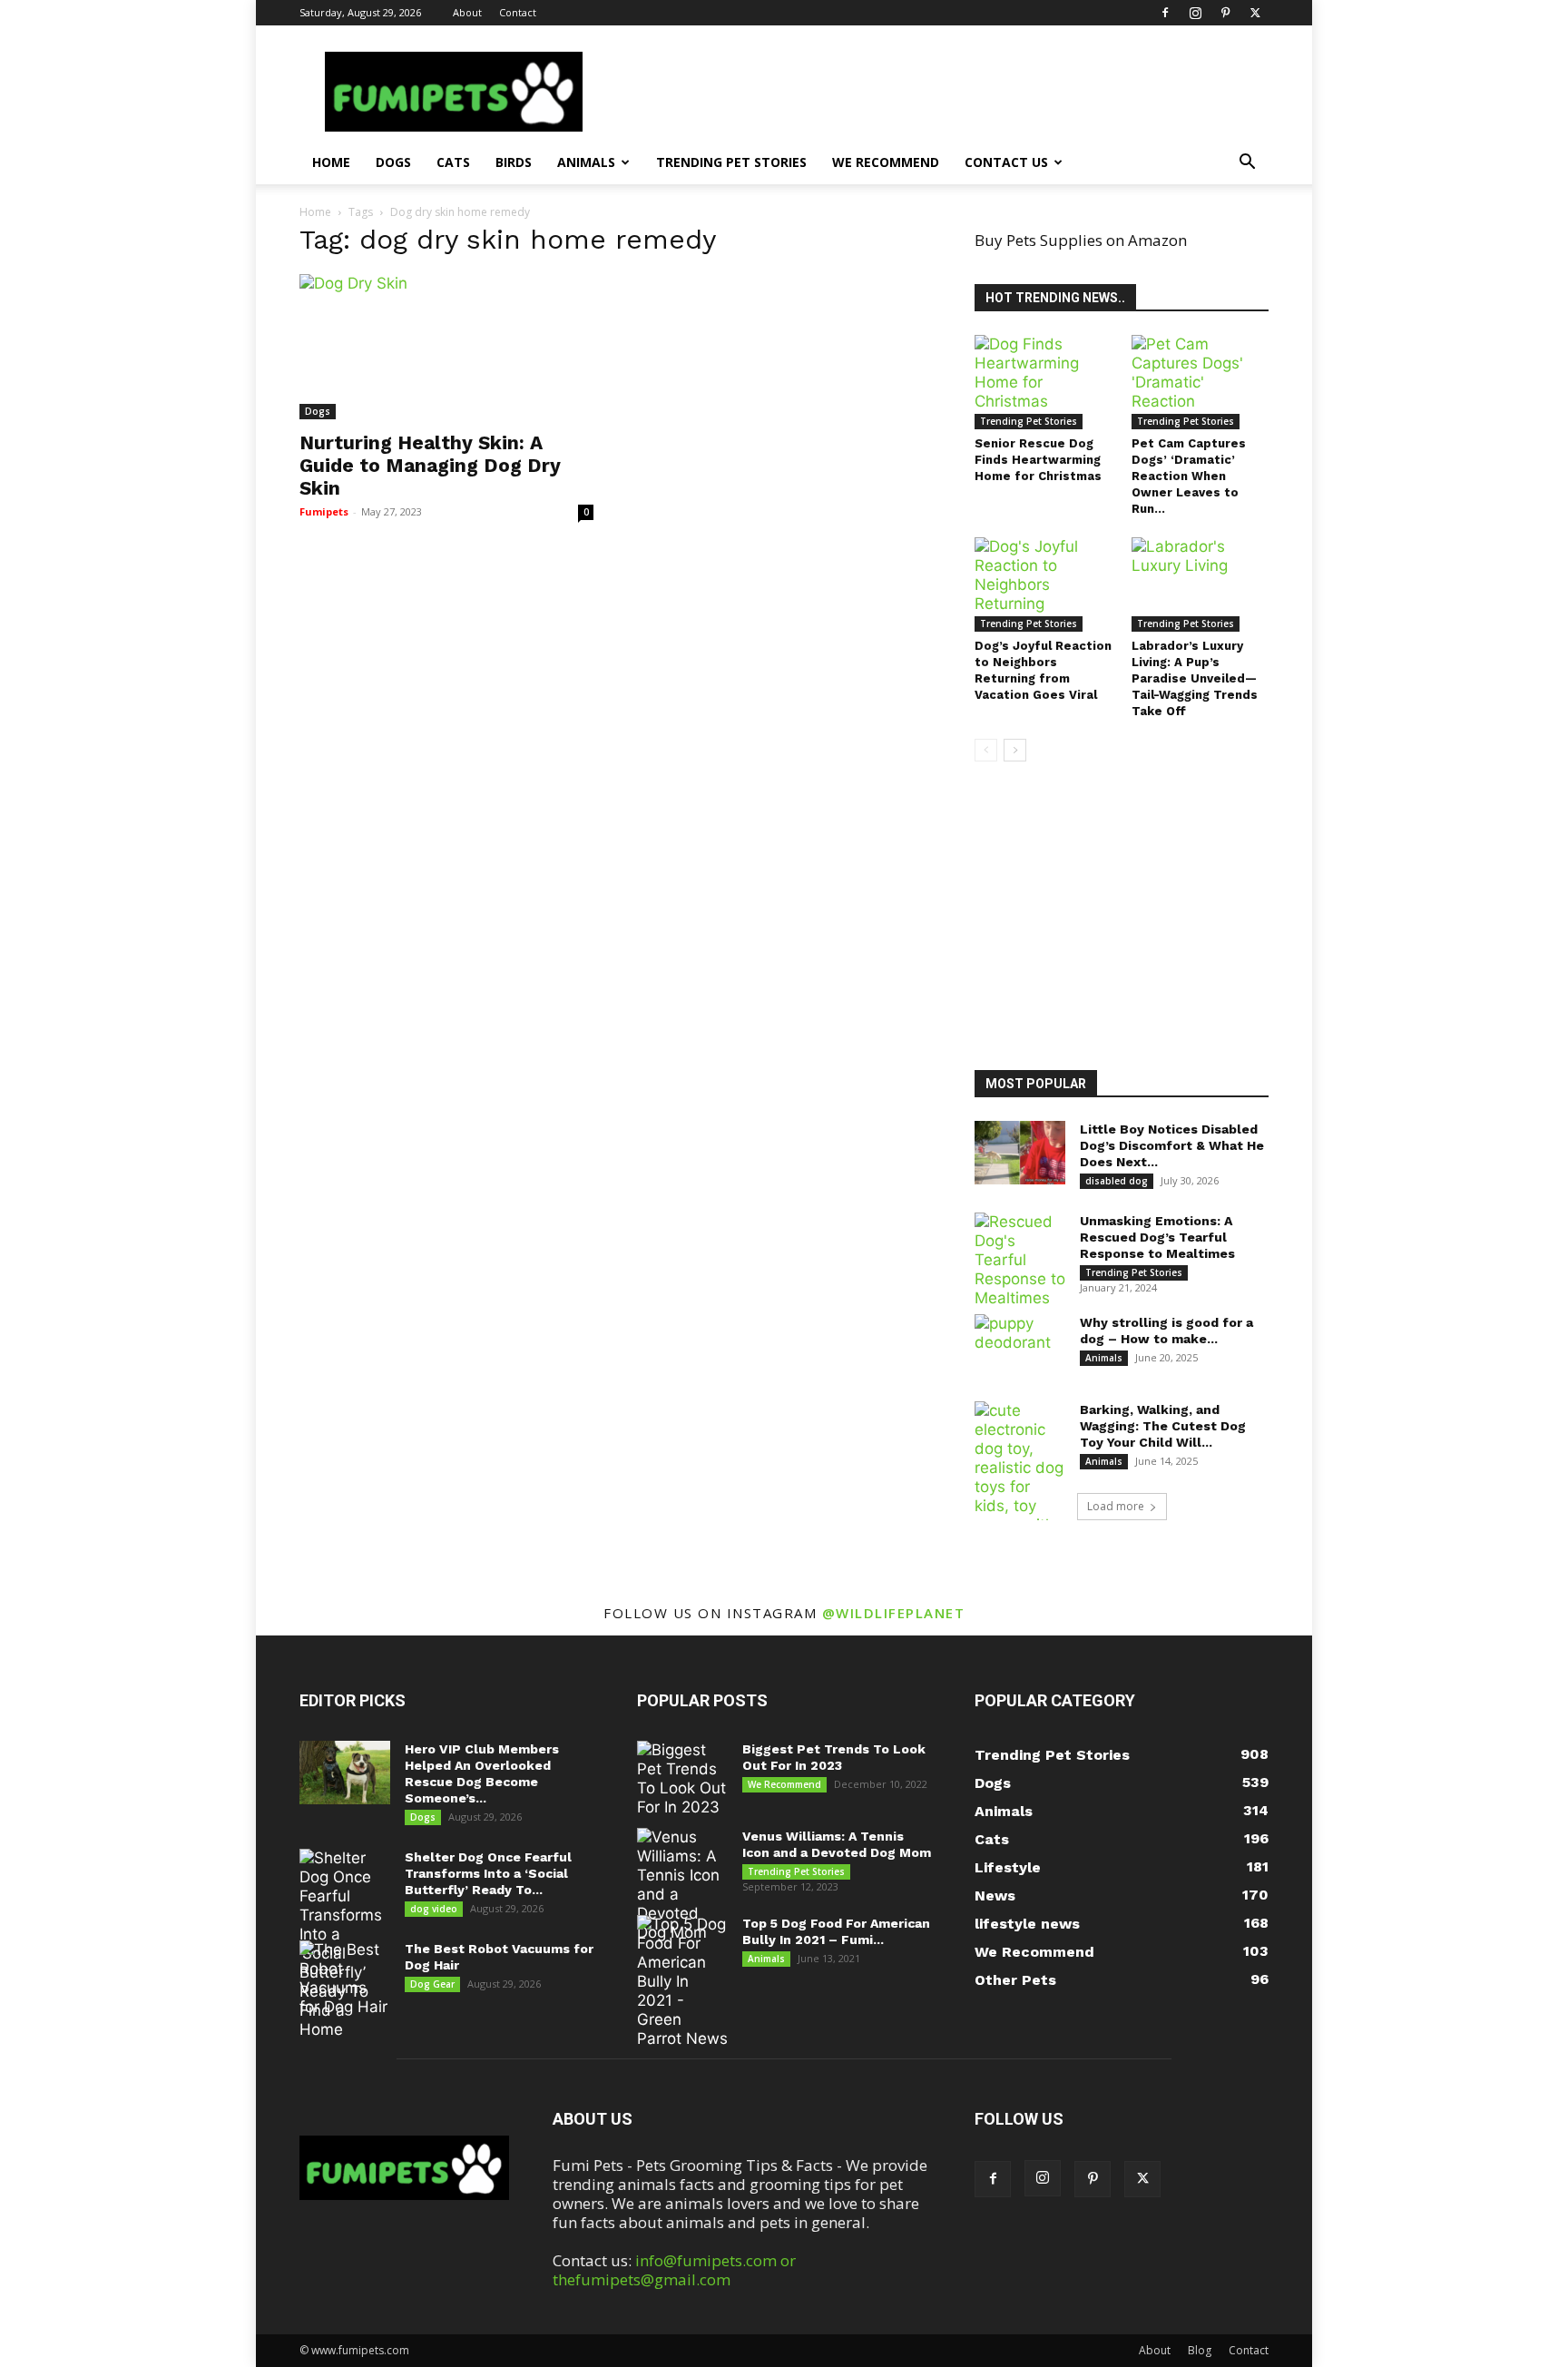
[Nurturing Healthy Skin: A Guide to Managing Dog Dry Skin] (446, 347)
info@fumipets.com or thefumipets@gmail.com (674, 2270)
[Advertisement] (1133, 918)
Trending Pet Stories (731, 162)
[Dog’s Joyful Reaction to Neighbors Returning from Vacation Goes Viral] (1044, 584)
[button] (1247, 163)
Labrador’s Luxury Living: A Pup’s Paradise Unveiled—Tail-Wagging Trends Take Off (1195, 678)
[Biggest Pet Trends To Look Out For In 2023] (682, 1779)
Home (331, 162)
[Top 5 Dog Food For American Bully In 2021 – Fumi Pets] (682, 1982)
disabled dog (1117, 1181)
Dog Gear (432, 1984)
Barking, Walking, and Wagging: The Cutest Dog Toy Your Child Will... (1163, 1426)
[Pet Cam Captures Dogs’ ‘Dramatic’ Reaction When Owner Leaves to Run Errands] (1200, 382)
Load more (1116, 1506)
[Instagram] (1195, 13)
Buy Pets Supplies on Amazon (1081, 240)
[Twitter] (1255, 13)
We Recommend (886, 162)
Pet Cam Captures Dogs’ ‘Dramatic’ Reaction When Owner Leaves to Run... (1189, 476)
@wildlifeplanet (894, 1613)
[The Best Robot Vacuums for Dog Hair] (345, 1979)
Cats (453, 162)
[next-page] (1015, 750)
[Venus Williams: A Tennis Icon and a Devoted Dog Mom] (682, 1885)
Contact (518, 12)
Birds (514, 162)
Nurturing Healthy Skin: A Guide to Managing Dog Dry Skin (430, 465)
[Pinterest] (1225, 13)
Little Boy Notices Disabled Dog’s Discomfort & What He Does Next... (1172, 1145)
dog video (434, 1909)
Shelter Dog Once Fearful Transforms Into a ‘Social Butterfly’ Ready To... (488, 1873)
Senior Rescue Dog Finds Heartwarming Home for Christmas (1038, 460)
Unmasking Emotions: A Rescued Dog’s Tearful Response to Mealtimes (1157, 1237)
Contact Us (1006, 162)
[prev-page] (986, 750)
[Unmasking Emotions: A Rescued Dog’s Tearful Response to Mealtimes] (1020, 1260)
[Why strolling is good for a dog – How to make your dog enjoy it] (1020, 1346)
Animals (586, 162)
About (467, 12)
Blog (1200, 2350)
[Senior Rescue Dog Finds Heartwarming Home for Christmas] (1044, 382)
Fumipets (324, 511)
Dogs (393, 162)
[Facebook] (1165, 13)
